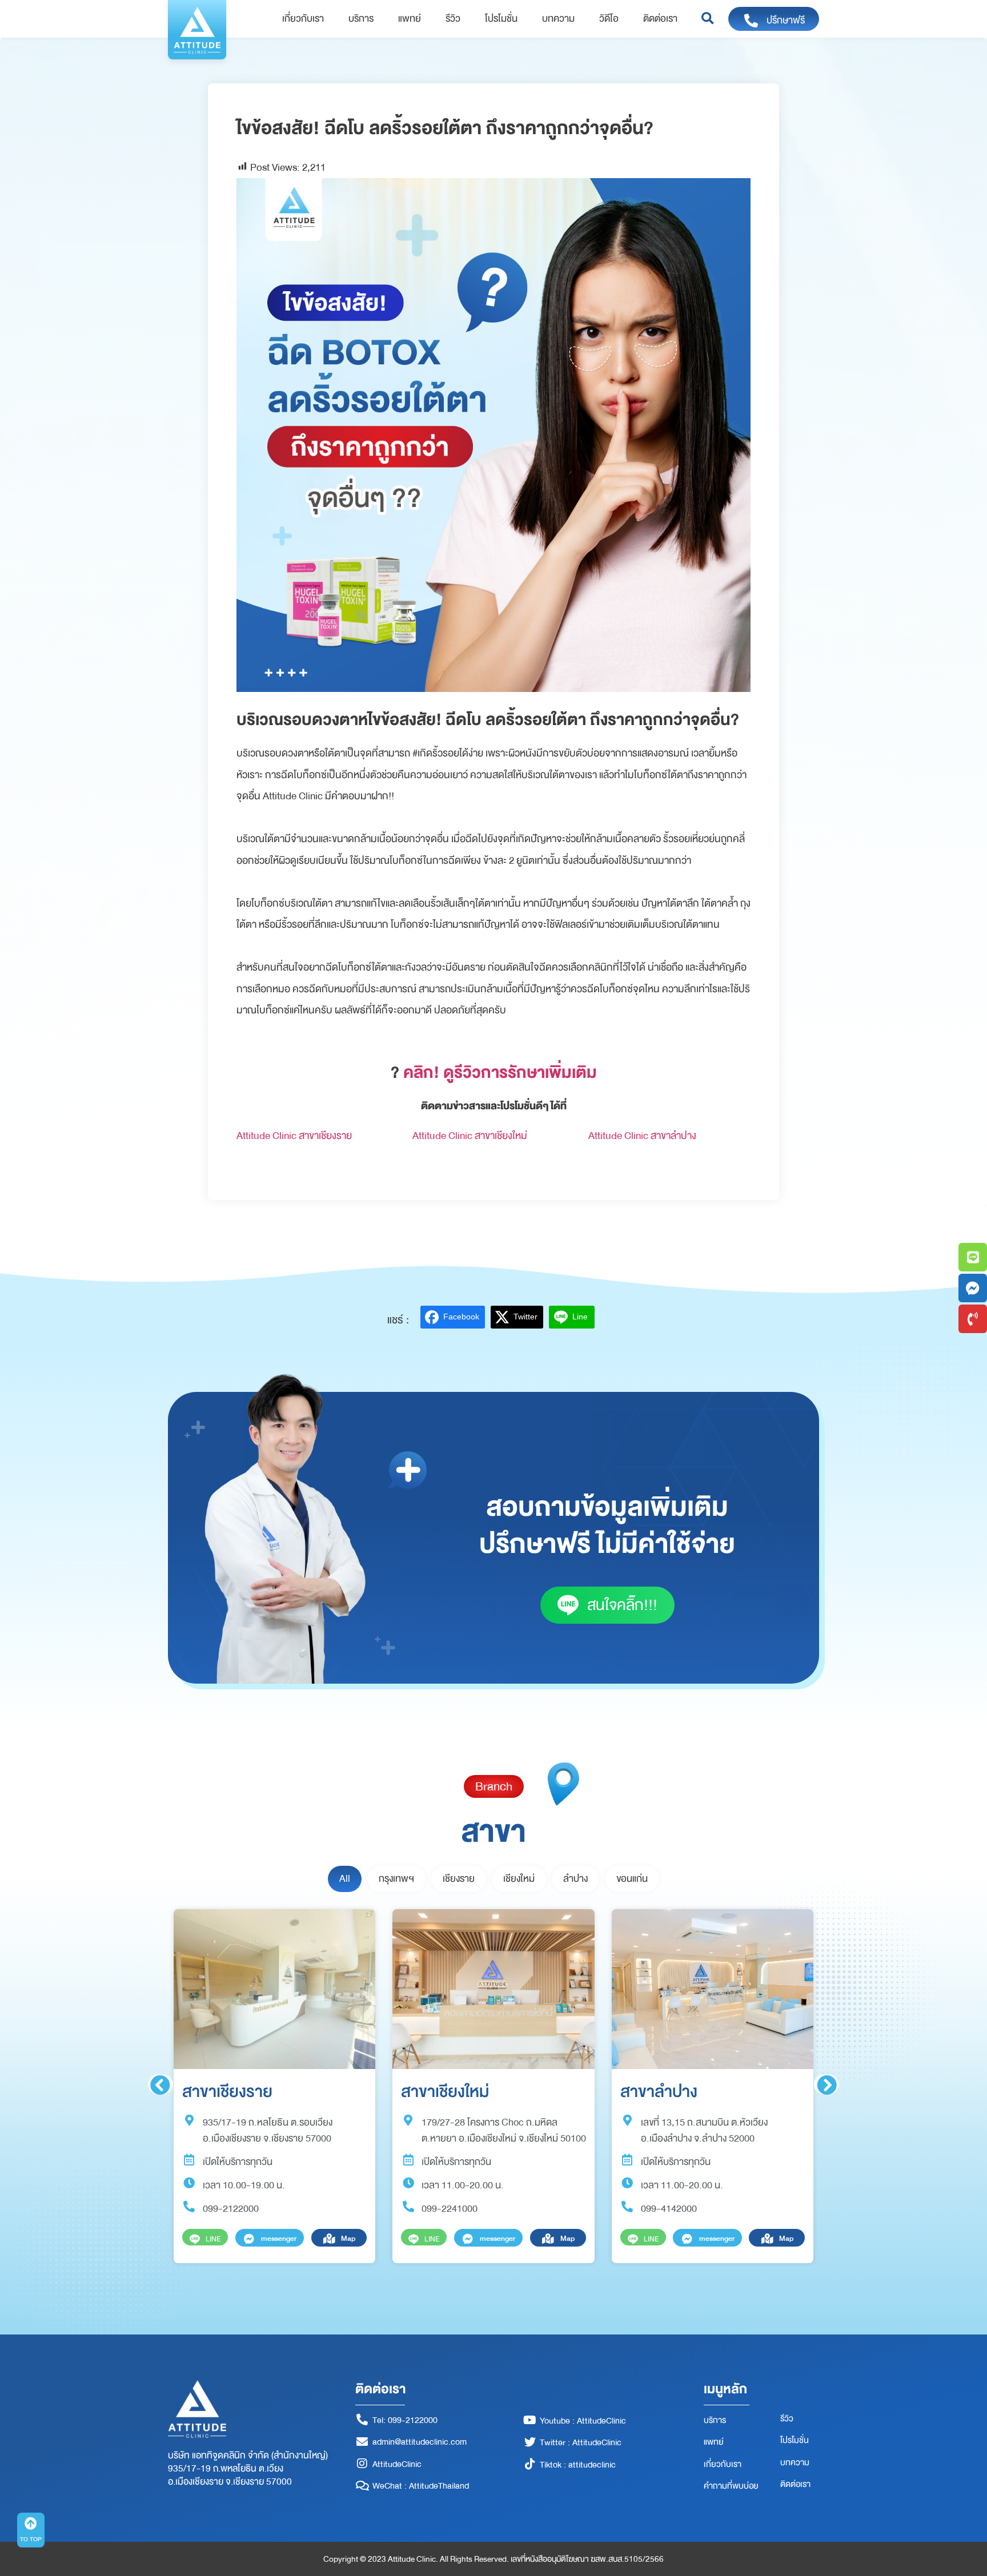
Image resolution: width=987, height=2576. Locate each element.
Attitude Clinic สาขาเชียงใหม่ (470, 1136)
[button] (707, 19)
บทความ (558, 19)
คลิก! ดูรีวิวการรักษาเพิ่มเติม (500, 1072)
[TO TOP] (31, 2523)
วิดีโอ (609, 19)
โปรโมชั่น (501, 19)
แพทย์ (410, 19)
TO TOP (31, 2539)
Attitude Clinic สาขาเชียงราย (294, 1136)
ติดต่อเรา (660, 19)
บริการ (361, 19)
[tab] (345, 1879)
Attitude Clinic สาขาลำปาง (642, 1136)
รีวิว (453, 19)
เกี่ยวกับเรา (303, 19)
